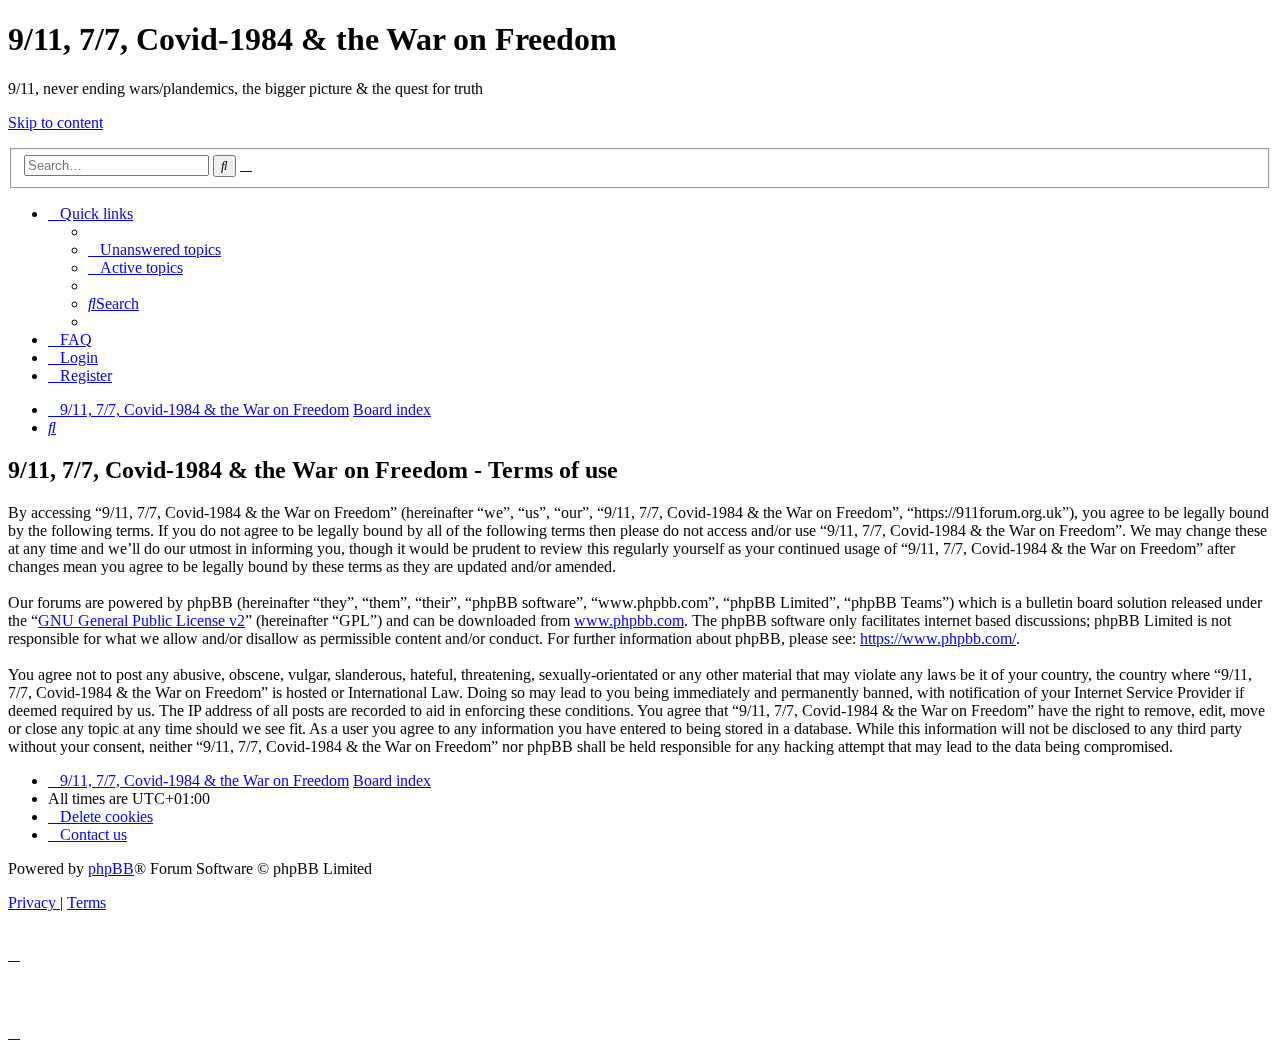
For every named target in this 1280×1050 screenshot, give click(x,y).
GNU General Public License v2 (141, 620)
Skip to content (55, 122)
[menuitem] (154, 249)
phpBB (111, 868)
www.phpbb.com (629, 620)
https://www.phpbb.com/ (938, 638)
